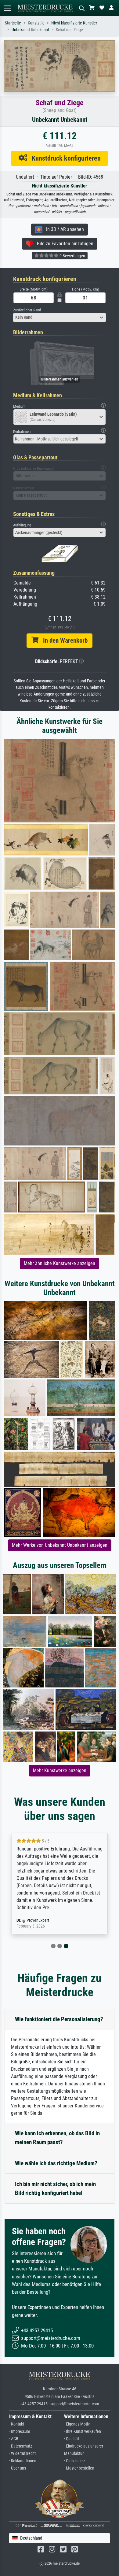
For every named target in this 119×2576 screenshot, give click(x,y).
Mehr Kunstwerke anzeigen (60, 1771)
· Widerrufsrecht (22, 2454)
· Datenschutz (21, 2446)
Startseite (13, 23)
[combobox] (60, 317)
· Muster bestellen (79, 2468)
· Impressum (20, 2431)
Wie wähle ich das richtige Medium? (56, 2163)
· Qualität (72, 2439)
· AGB (14, 2439)
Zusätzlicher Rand (27, 310)
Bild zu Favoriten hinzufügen (63, 244)
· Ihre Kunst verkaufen (83, 2431)
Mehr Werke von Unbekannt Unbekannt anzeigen (60, 1545)
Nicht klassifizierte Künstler (74, 23)
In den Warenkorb (63, 640)
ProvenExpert (38, 1920)
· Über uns (18, 2468)
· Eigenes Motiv (77, 2424)
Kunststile (36, 23)
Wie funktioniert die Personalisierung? (59, 2019)
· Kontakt (17, 2424)
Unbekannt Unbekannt (30, 30)
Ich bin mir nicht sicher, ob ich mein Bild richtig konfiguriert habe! (55, 2188)
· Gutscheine (74, 2461)
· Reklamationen (23, 2461)
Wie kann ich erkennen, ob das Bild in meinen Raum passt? (57, 2138)
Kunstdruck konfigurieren (64, 158)
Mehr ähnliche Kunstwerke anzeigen (60, 1263)
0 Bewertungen (72, 256)
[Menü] (7, 8)
